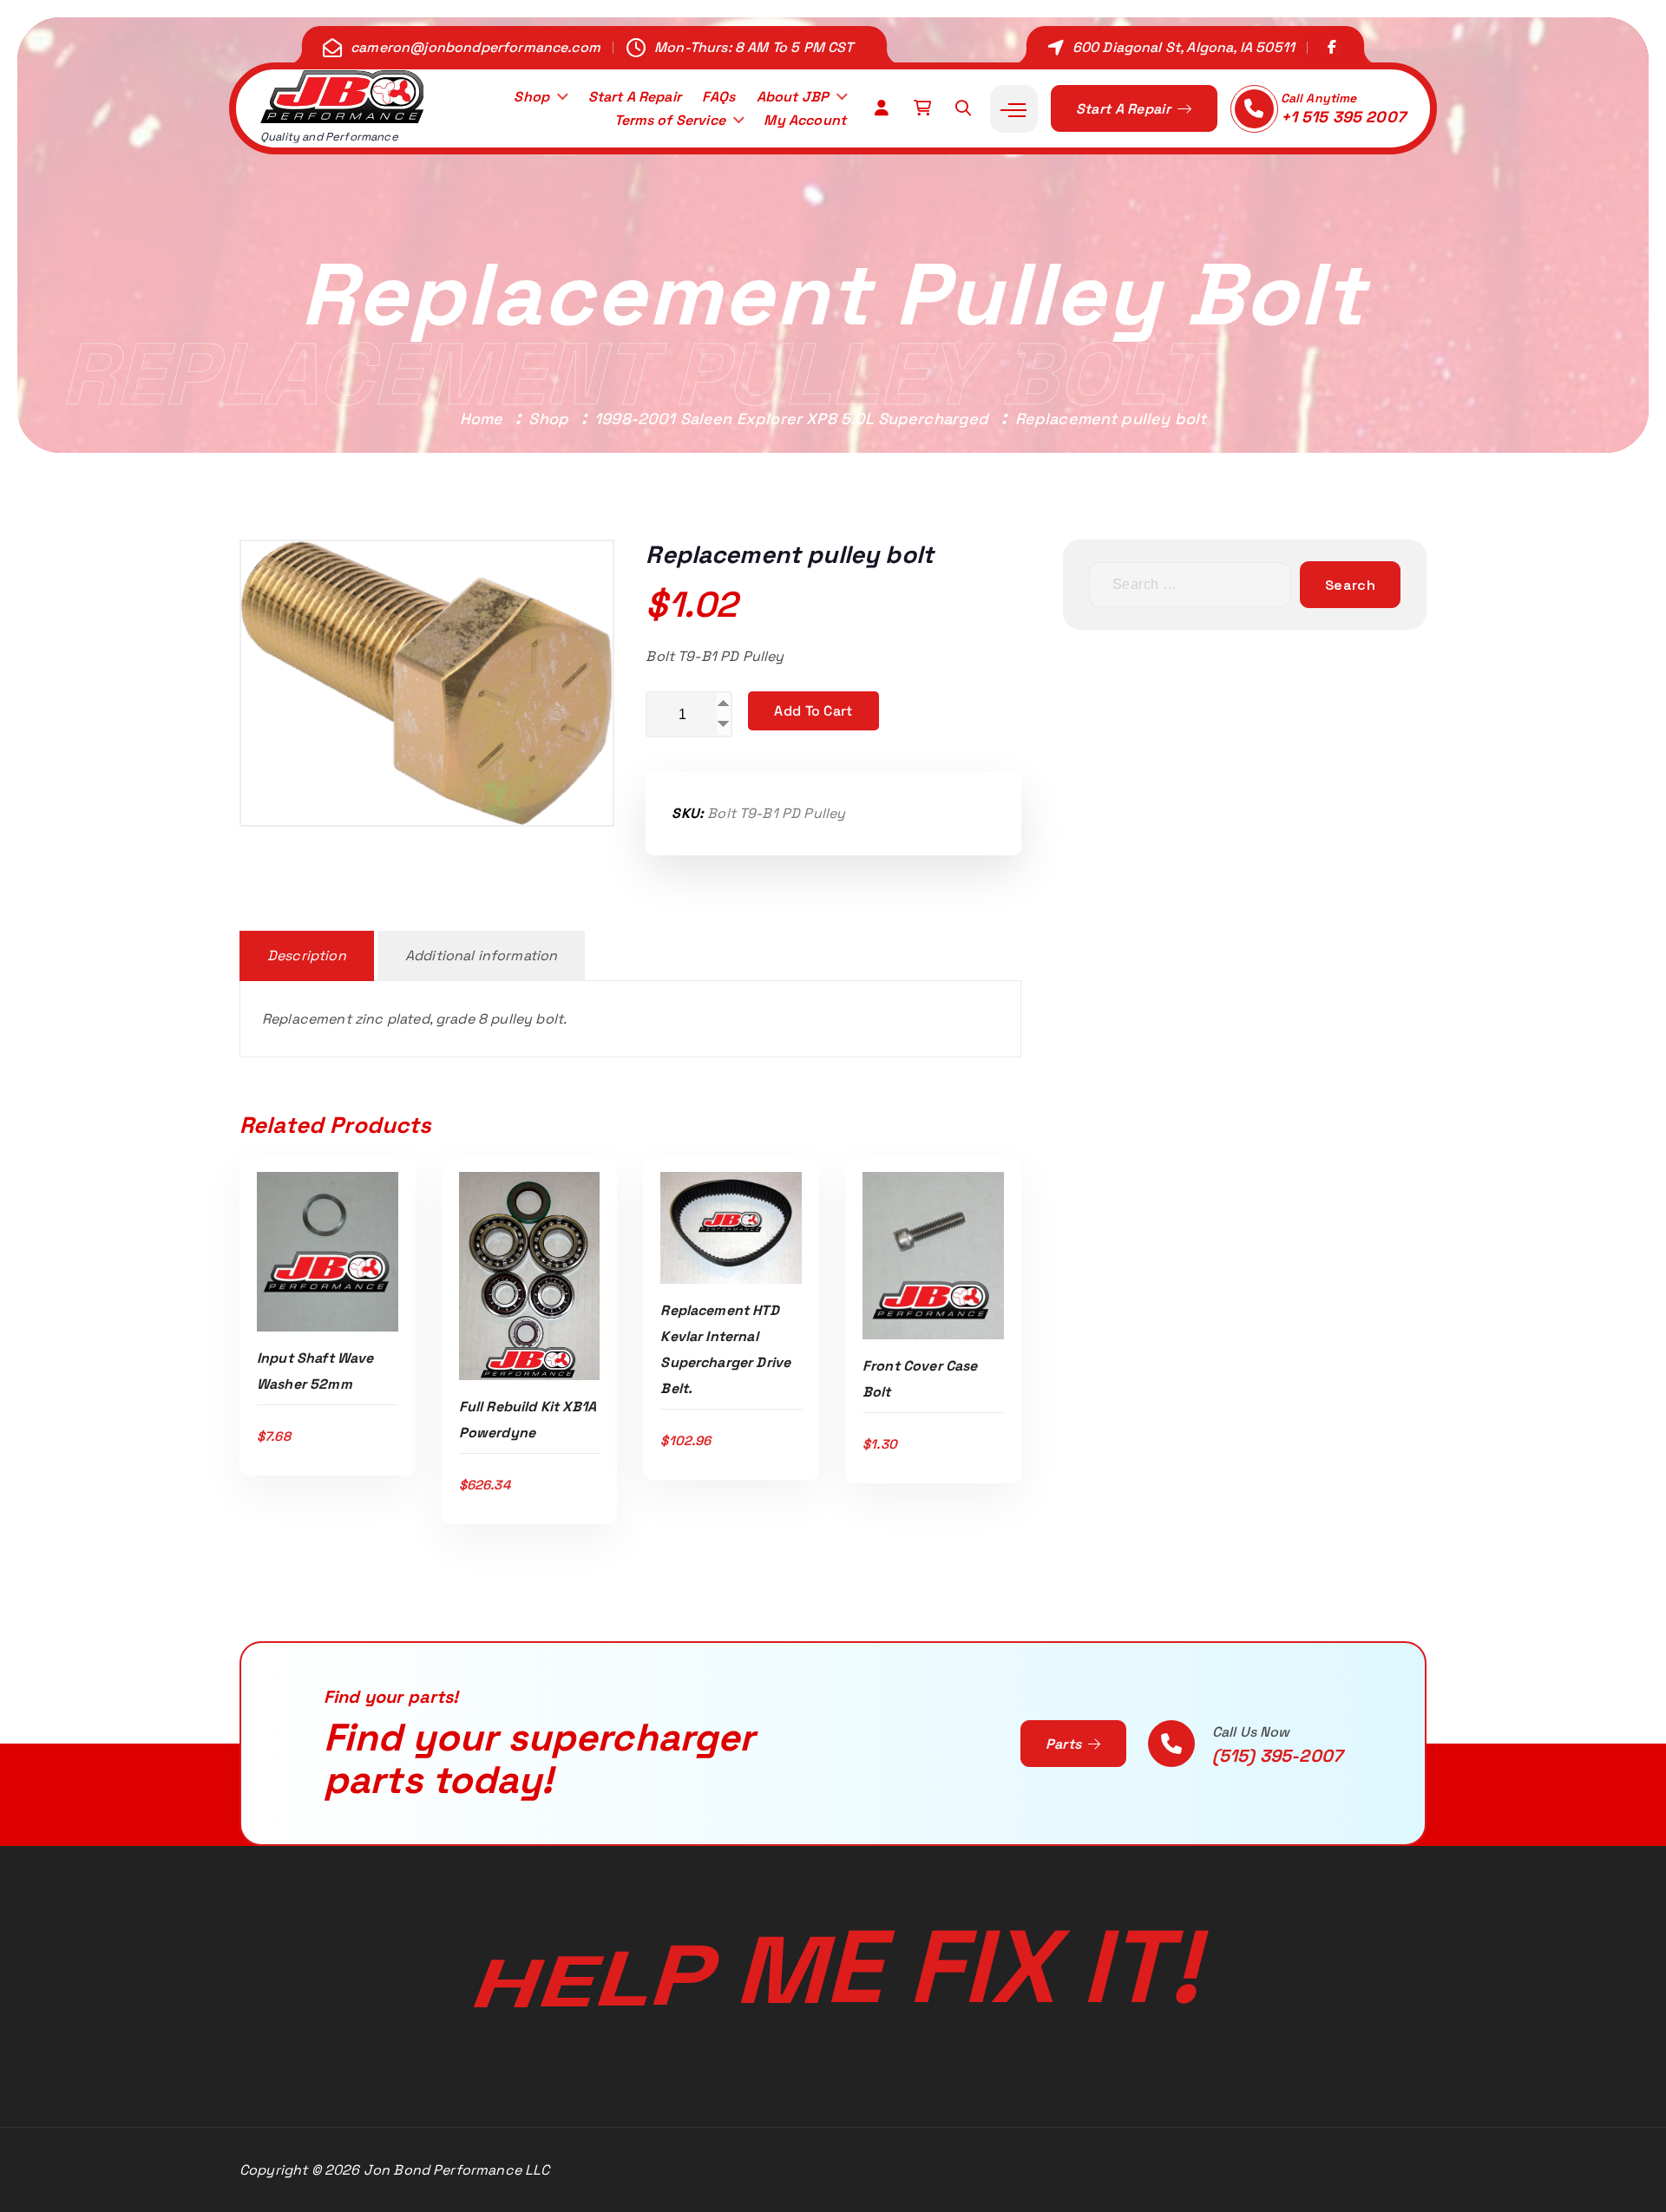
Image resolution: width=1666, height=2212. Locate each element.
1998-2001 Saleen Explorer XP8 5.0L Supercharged (792, 419)
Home (482, 419)
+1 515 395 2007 (1343, 117)
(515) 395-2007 (1277, 1756)
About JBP (793, 97)
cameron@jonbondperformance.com (476, 47)
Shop (531, 97)
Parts (1066, 1744)
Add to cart (813, 711)
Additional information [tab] (482, 955)
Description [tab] (307, 955)
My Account (805, 120)
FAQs (718, 97)
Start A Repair (635, 97)
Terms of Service (670, 120)
